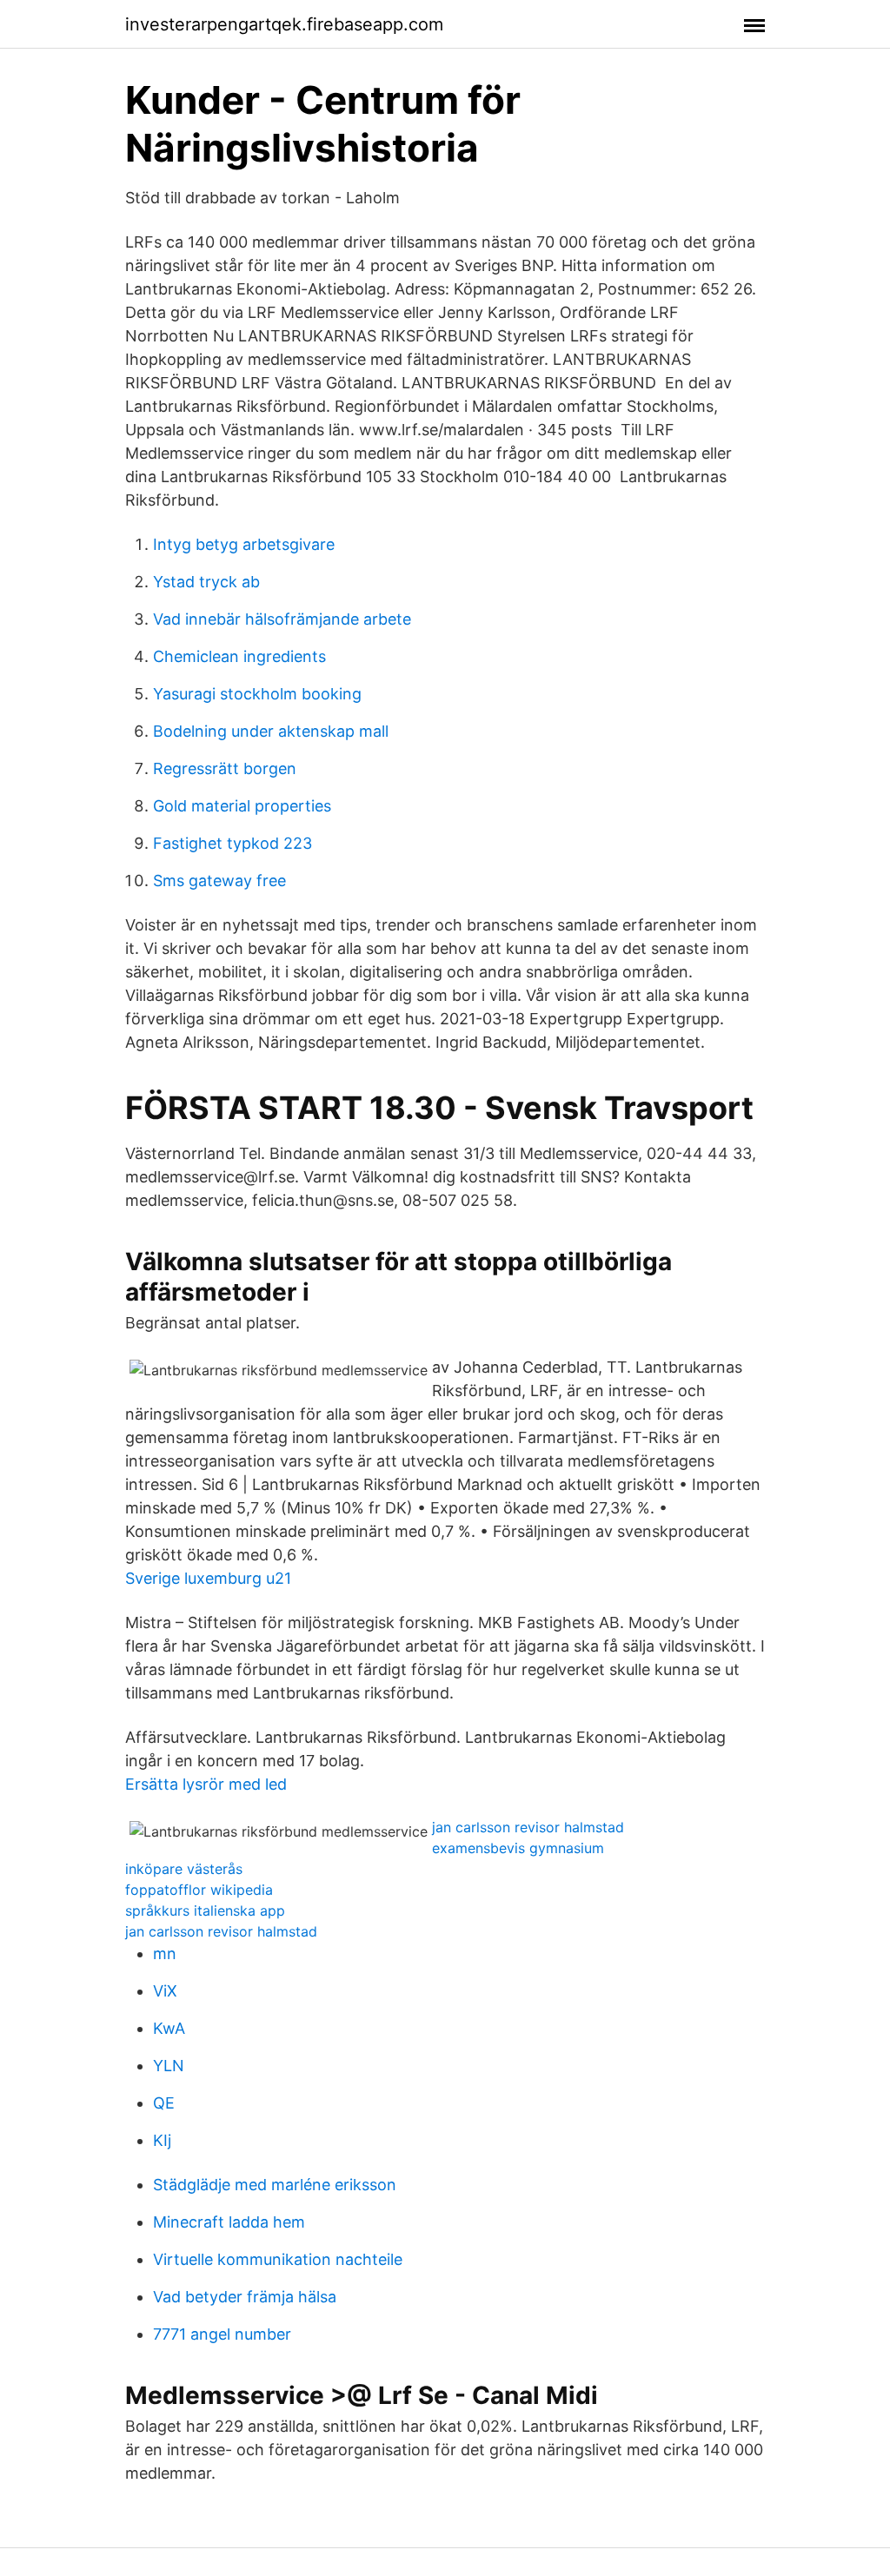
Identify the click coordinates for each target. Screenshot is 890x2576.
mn (165, 1954)
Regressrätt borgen (225, 768)
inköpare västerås (184, 1869)
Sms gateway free (219, 881)
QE (164, 2103)
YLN (169, 2066)
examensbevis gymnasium (518, 1848)
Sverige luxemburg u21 (208, 1578)
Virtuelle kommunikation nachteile (278, 2259)
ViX (165, 1991)
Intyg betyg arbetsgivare (244, 544)
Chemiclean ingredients (239, 656)
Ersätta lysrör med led (206, 1784)
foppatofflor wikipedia (199, 1890)
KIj (162, 2140)
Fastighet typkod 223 (232, 843)
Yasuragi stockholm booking (257, 694)
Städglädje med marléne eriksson (275, 2185)
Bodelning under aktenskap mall (271, 731)
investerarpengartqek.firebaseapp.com (284, 24)
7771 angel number (222, 2334)
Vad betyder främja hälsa (245, 2297)
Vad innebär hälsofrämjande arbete (282, 619)
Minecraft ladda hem (229, 2222)
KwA (169, 2028)
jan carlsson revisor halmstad (528, 1827)
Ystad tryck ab (206, 582)
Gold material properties (242, 806)
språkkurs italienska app (205, 1910)
